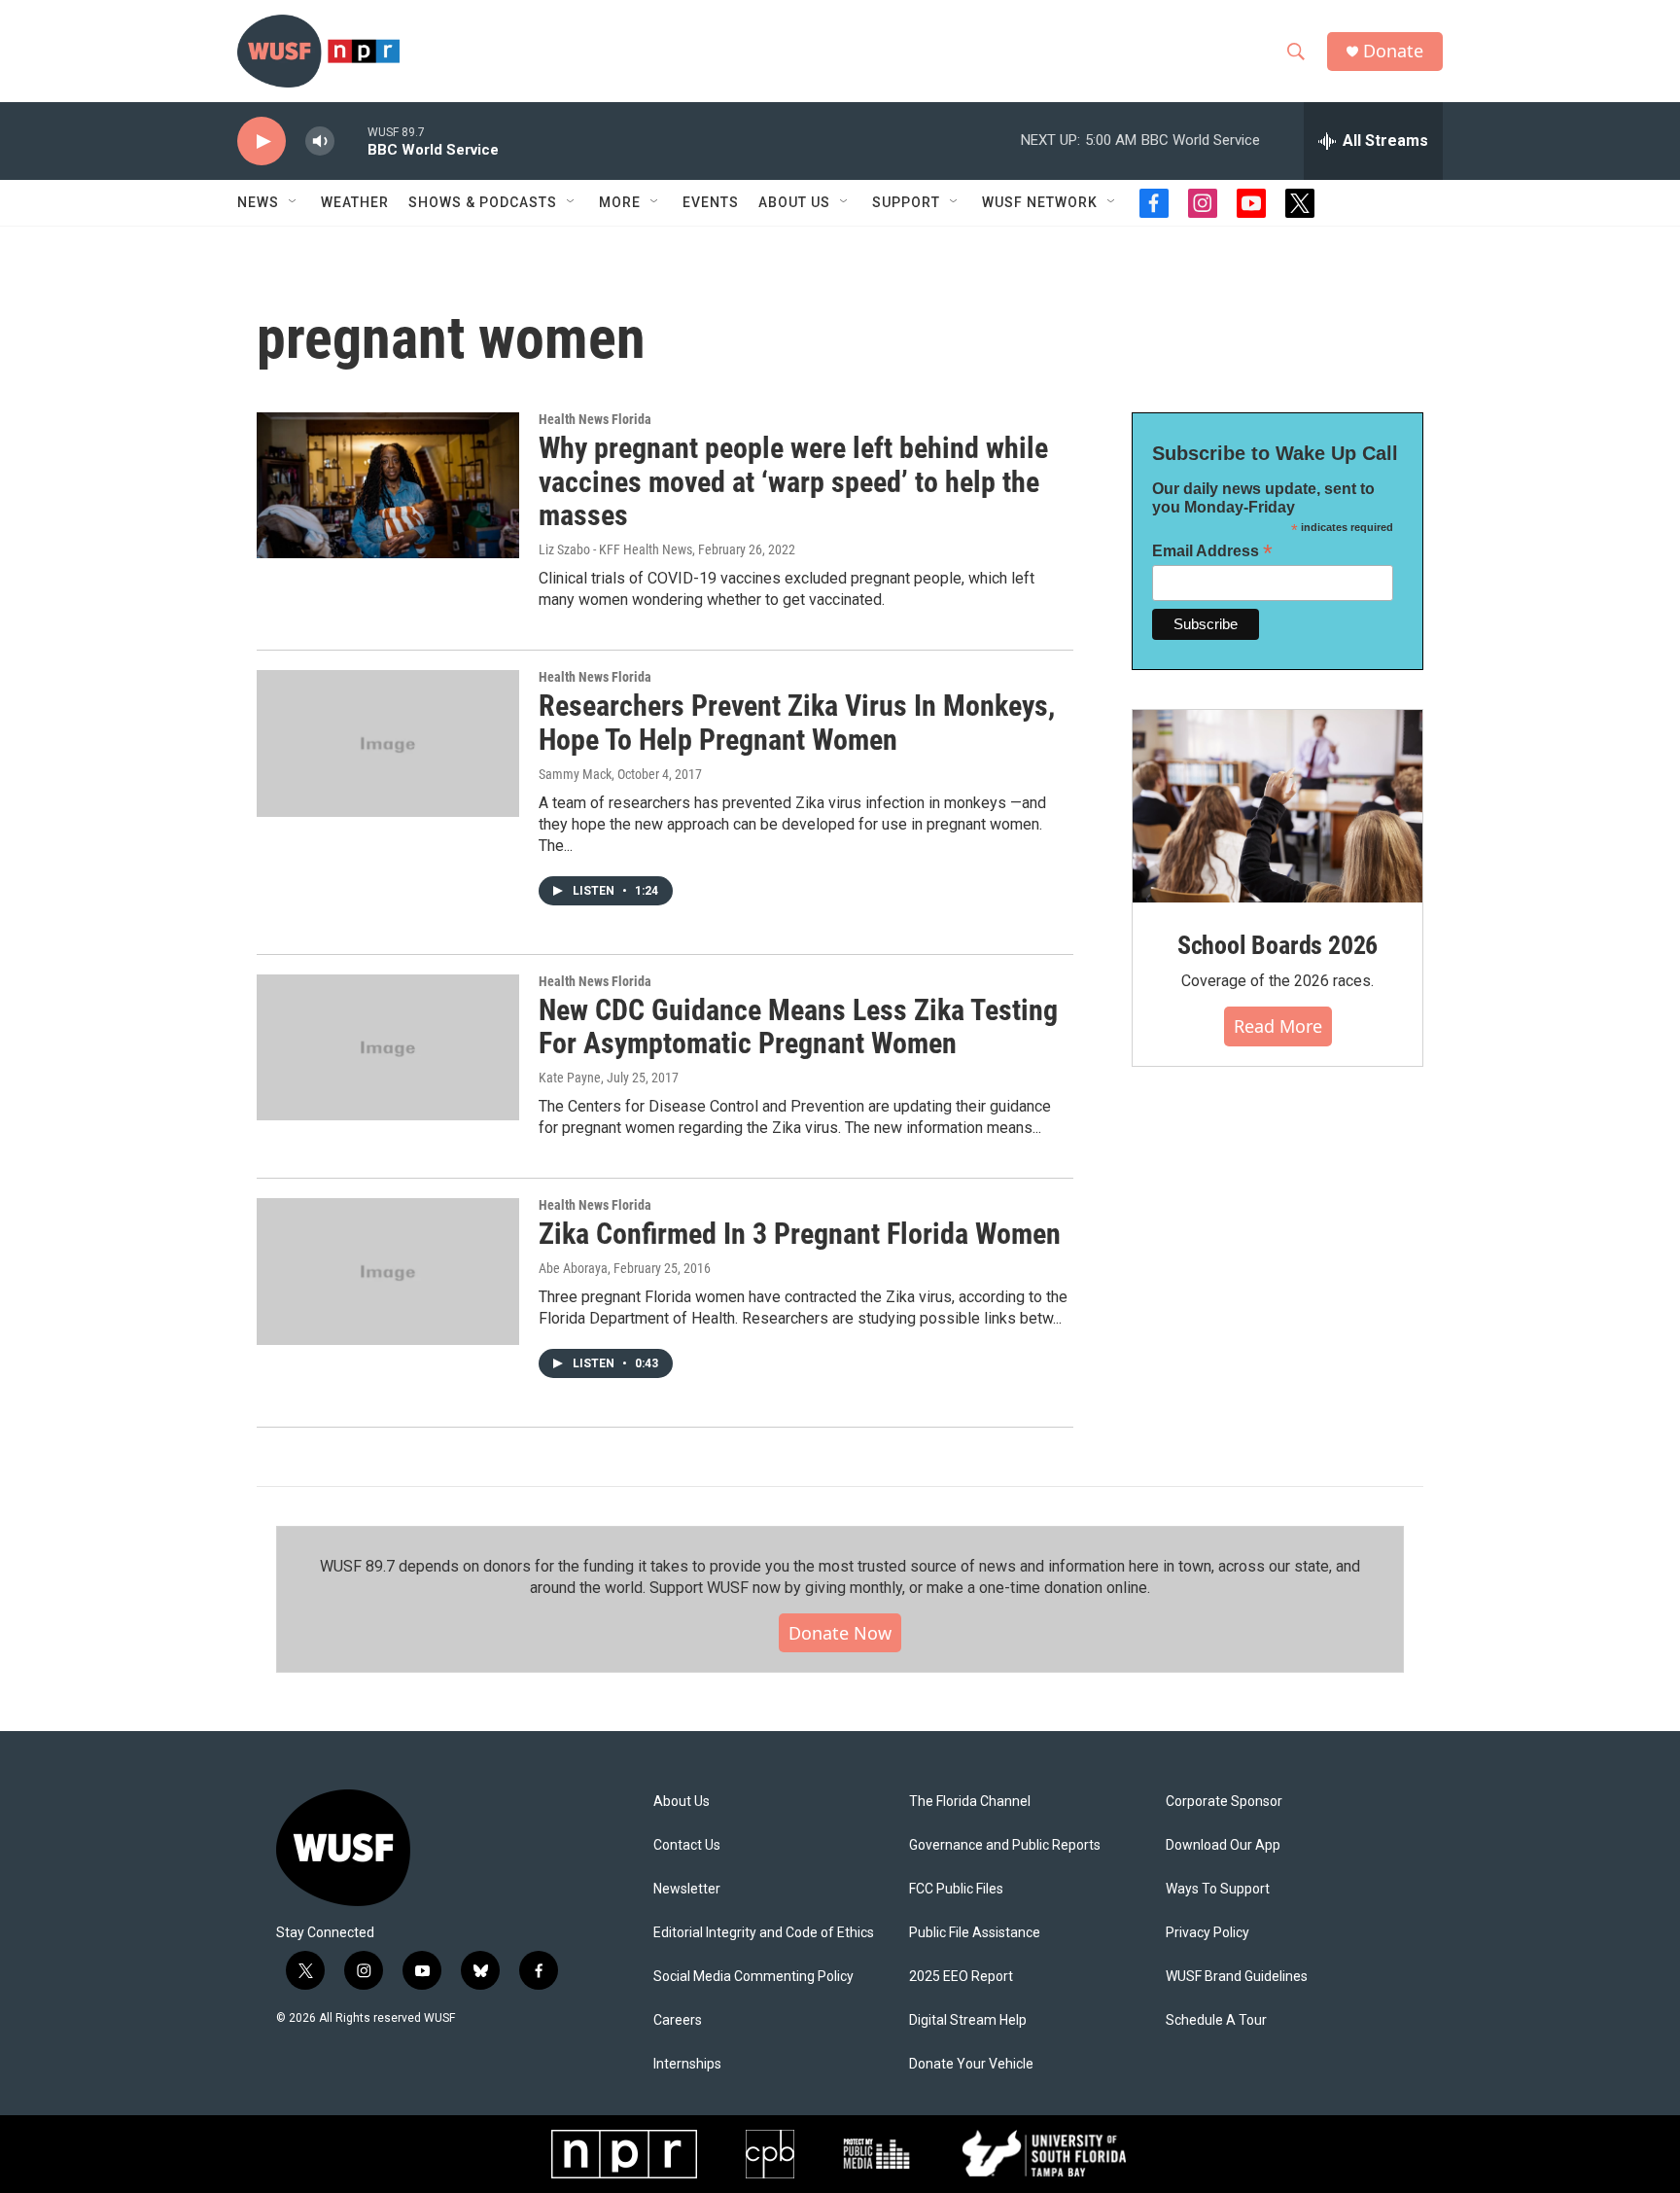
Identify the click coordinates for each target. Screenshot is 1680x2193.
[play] (262, 141)
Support (906, 202)
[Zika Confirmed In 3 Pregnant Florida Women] (388, 1271)
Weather (355, 202)
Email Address (1212, 551)
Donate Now (840, 1633)
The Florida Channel (970, 1802)
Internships (687, 2064)
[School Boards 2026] (1277, 807)
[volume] (320, 141)
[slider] (351, 141)
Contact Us (687, 1845)
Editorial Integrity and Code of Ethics (764, 1933)
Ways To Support (1218, 1889)
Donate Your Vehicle (971, 2064)
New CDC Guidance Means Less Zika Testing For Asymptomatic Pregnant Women (798, 1027)
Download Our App (1223, 1845)
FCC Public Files (956, 1889)
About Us (682, 1802)
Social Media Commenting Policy (753, 1977)
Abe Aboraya (573, 1268)
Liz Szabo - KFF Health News (615, 549)
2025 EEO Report (961, 1977)
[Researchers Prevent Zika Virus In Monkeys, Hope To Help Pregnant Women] (388, 743)
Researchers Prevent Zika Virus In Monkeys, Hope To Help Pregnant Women (797, 723)
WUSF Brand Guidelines (1237, 1977)
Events (711, 202)
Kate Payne (570, 1078)
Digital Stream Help (968, 2020)
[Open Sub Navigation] (294, 202)
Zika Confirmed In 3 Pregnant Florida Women (800, 1234)
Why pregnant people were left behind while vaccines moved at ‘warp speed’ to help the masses (793, 482)
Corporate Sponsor (1224, 1802)
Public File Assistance (975, 1933)
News (258, 202)
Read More (1278, 1026)
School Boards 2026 (1277, 945)
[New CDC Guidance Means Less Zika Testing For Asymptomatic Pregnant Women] (388, 1047)
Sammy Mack (575, 774)
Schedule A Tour (1216, 2020)
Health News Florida (595, 419)
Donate (1393, 51)
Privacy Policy (1207, 1933)
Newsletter (687, 1889)
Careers (678, 2020)
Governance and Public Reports (1005, 1845)
